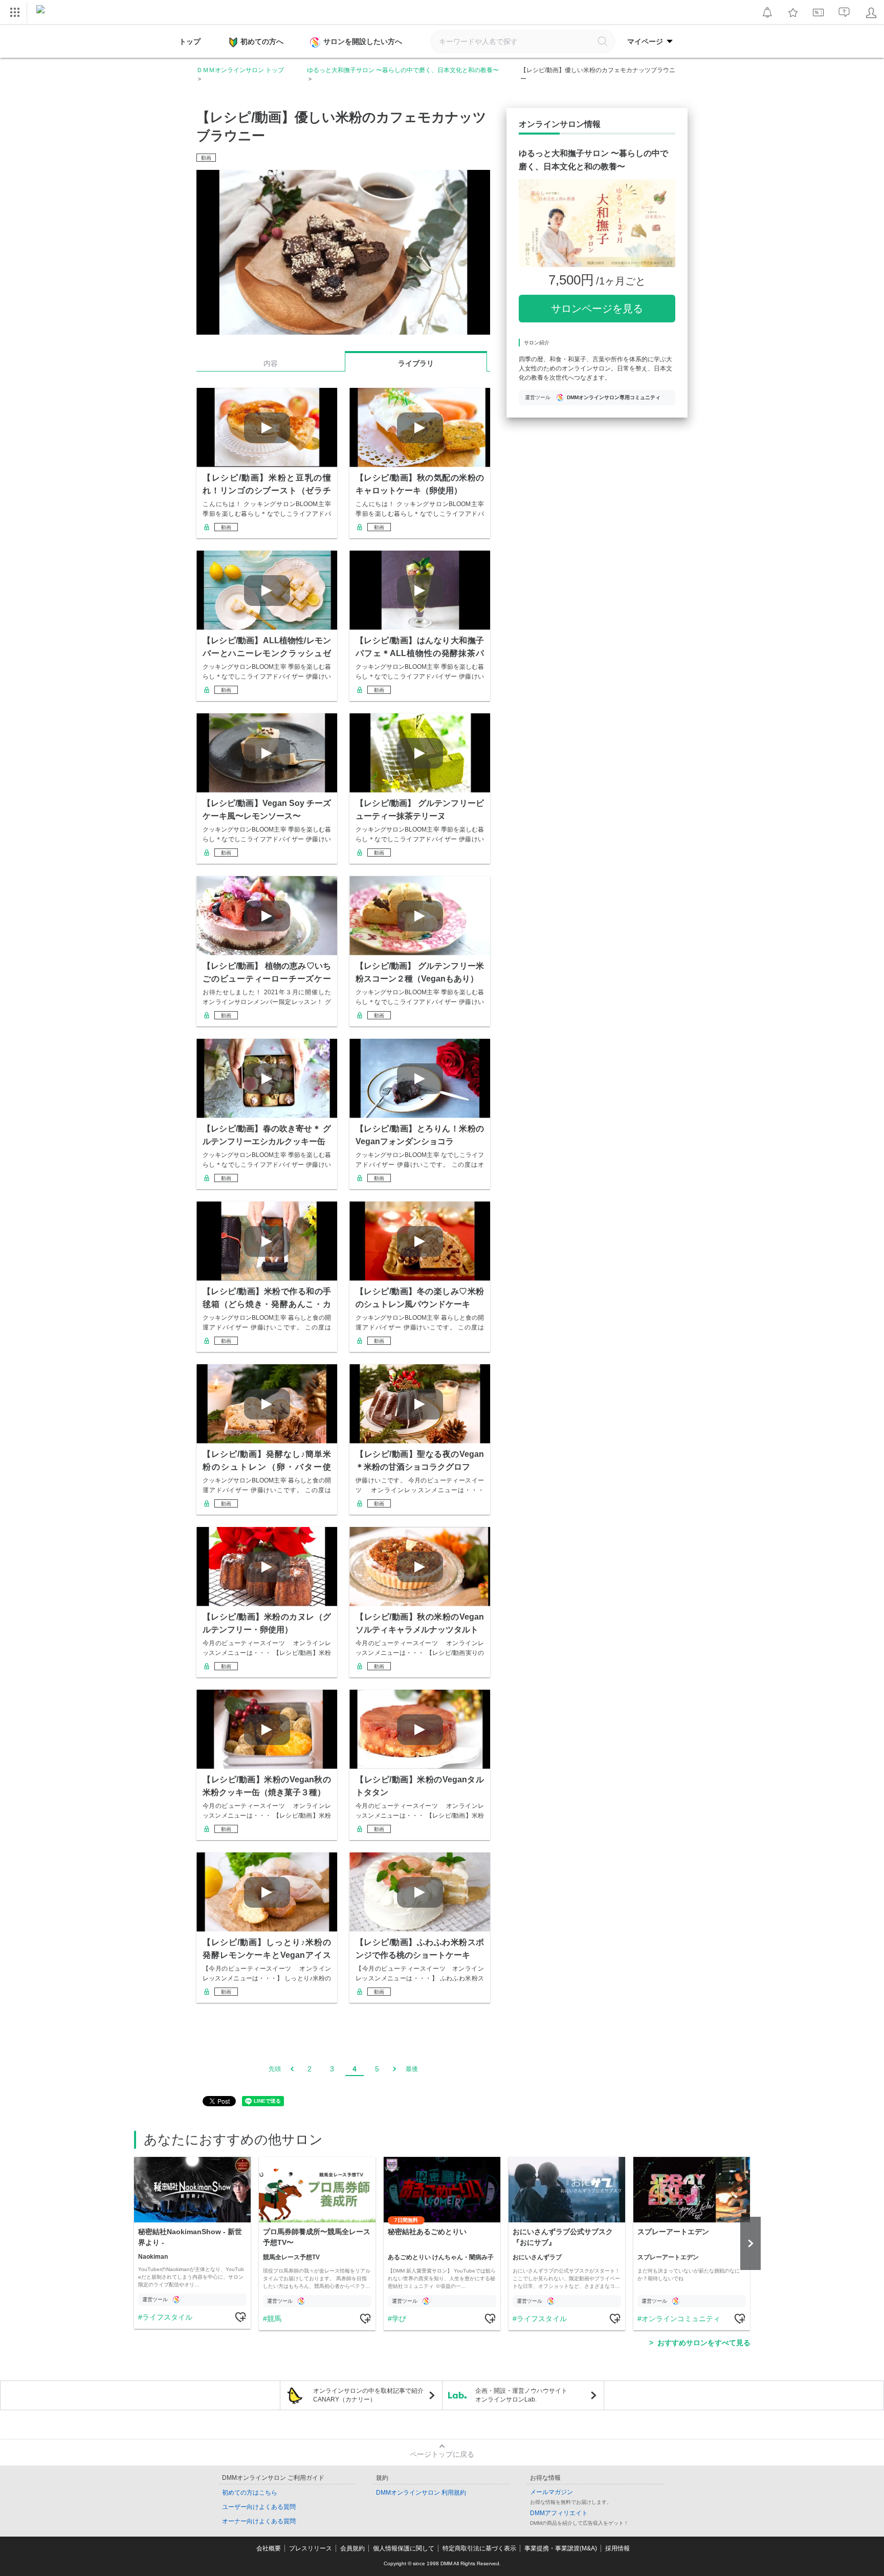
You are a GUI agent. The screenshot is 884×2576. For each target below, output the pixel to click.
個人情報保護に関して (404, 2548)
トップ (190, 41)
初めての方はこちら (250, 2493)
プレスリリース (311, 2548)
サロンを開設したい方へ (363, 41)
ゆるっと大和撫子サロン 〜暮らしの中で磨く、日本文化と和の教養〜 (403, 70)
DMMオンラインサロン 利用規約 (421, 2493)
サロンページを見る (597, 309)
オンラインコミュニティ (681, 2319)
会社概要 (269, 2548)
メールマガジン (551, 2492)
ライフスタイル (167, 2317)
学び (399, 2319)
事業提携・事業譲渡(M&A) (561, 2548)
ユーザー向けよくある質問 (259, 2507)
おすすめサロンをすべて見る (704, 2343)
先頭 (275, 2069)
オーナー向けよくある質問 (259, 2521)
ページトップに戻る (442, 2454)
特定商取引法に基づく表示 (479, 2548)
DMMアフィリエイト (559, 2513)
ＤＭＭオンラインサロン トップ (240, 70)
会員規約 (352, 2548)
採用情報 (617, 2548)
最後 (412, 2069)
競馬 (274, 2319)
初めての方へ (262, 41)
